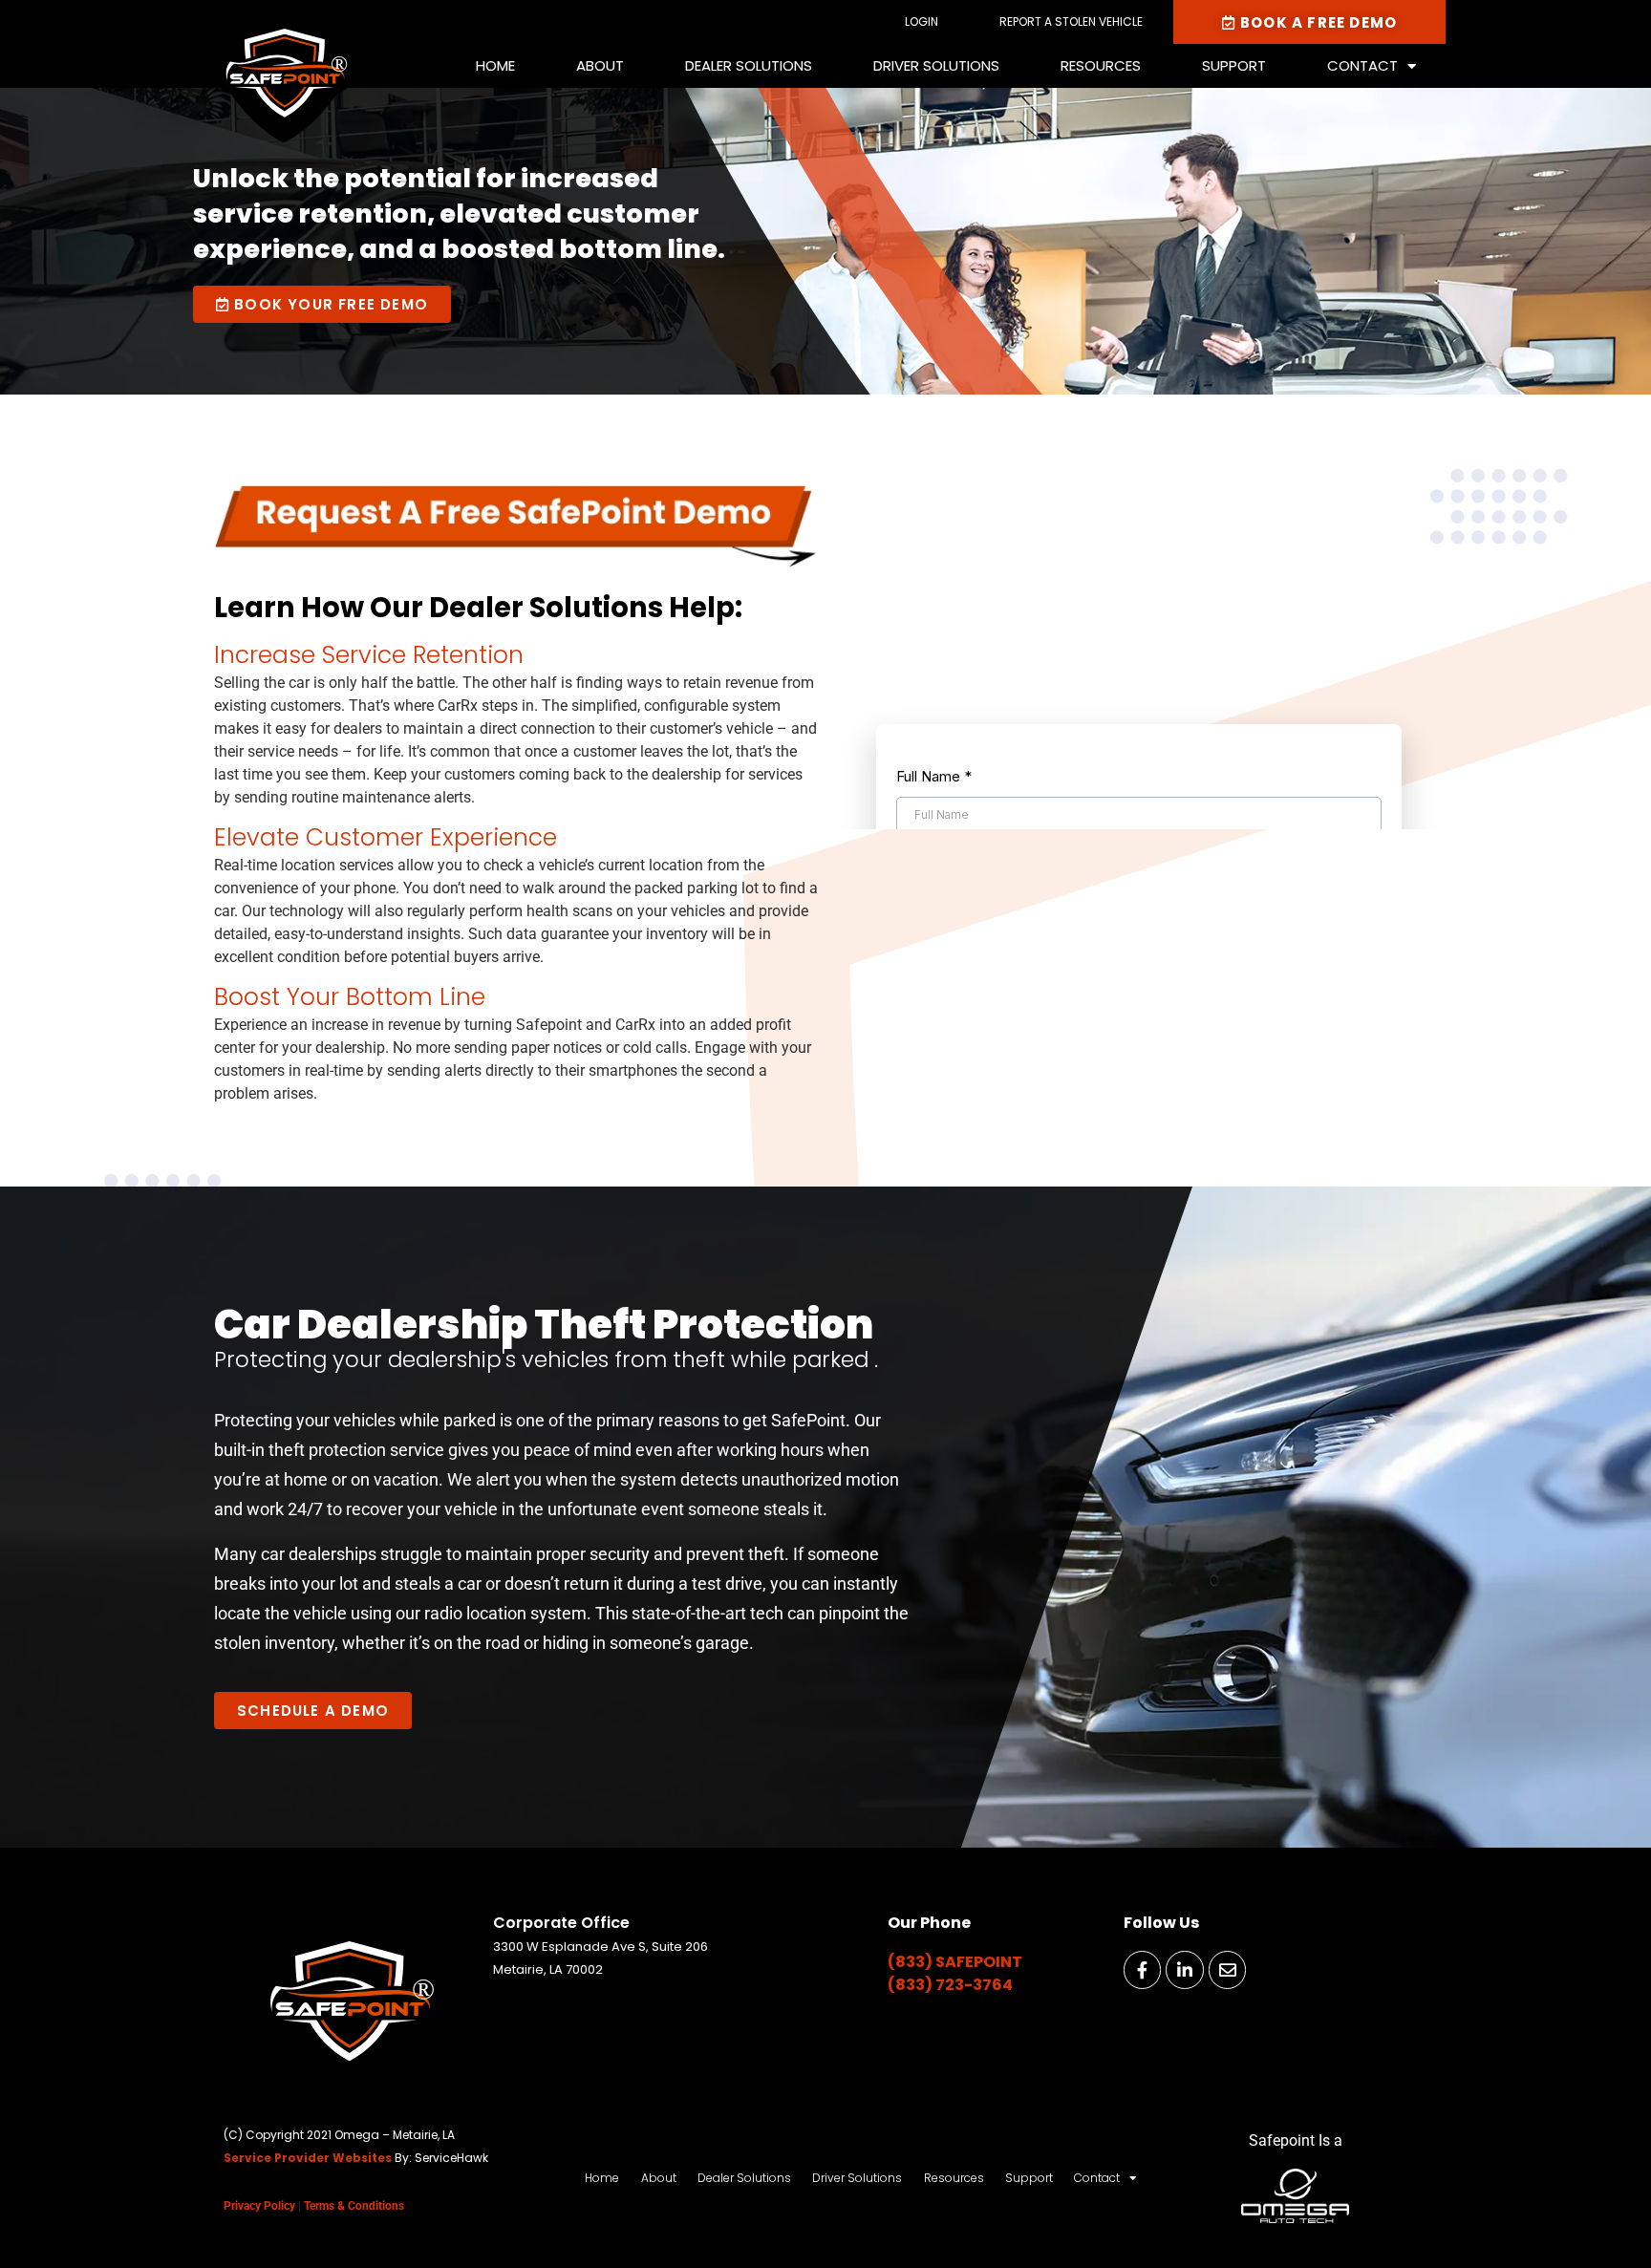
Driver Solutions (936, 65)
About (600, 65)
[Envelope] (1228, 1970)
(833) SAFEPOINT (955, 1962)
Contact (1362, 65)
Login (922, 21)
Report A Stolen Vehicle (1071, 21)
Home (495, 65)
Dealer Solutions (749, 65)
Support (1234, 65)
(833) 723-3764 (950, 1985)
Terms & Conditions (354, 2206)
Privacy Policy (259, 2206)
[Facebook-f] (1143, 1970)
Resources (1101, 65)
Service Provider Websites (308, 2158)
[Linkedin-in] (1185, 1970)
